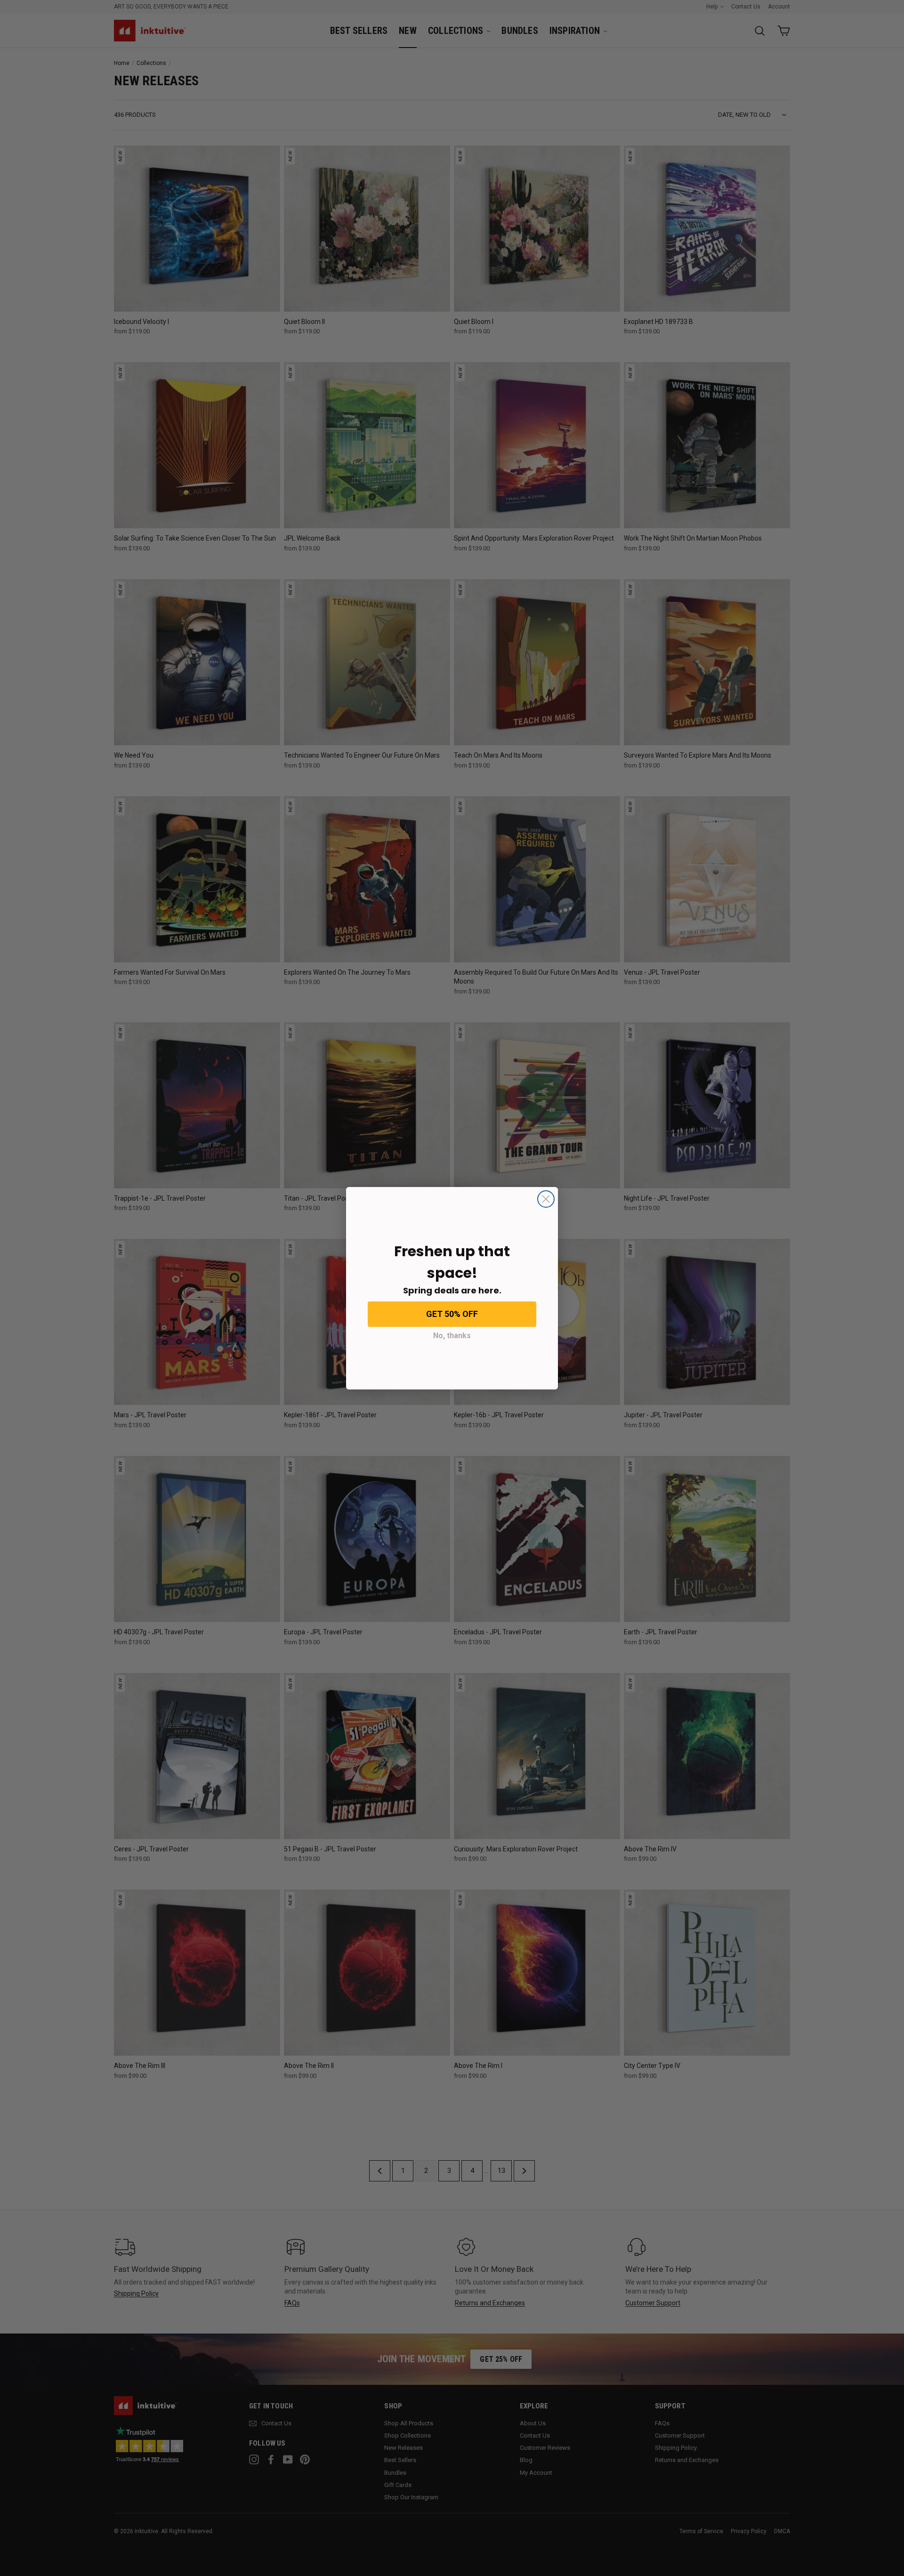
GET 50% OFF (452, 1314)
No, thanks (452, 1336)
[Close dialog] (546, 1199)
